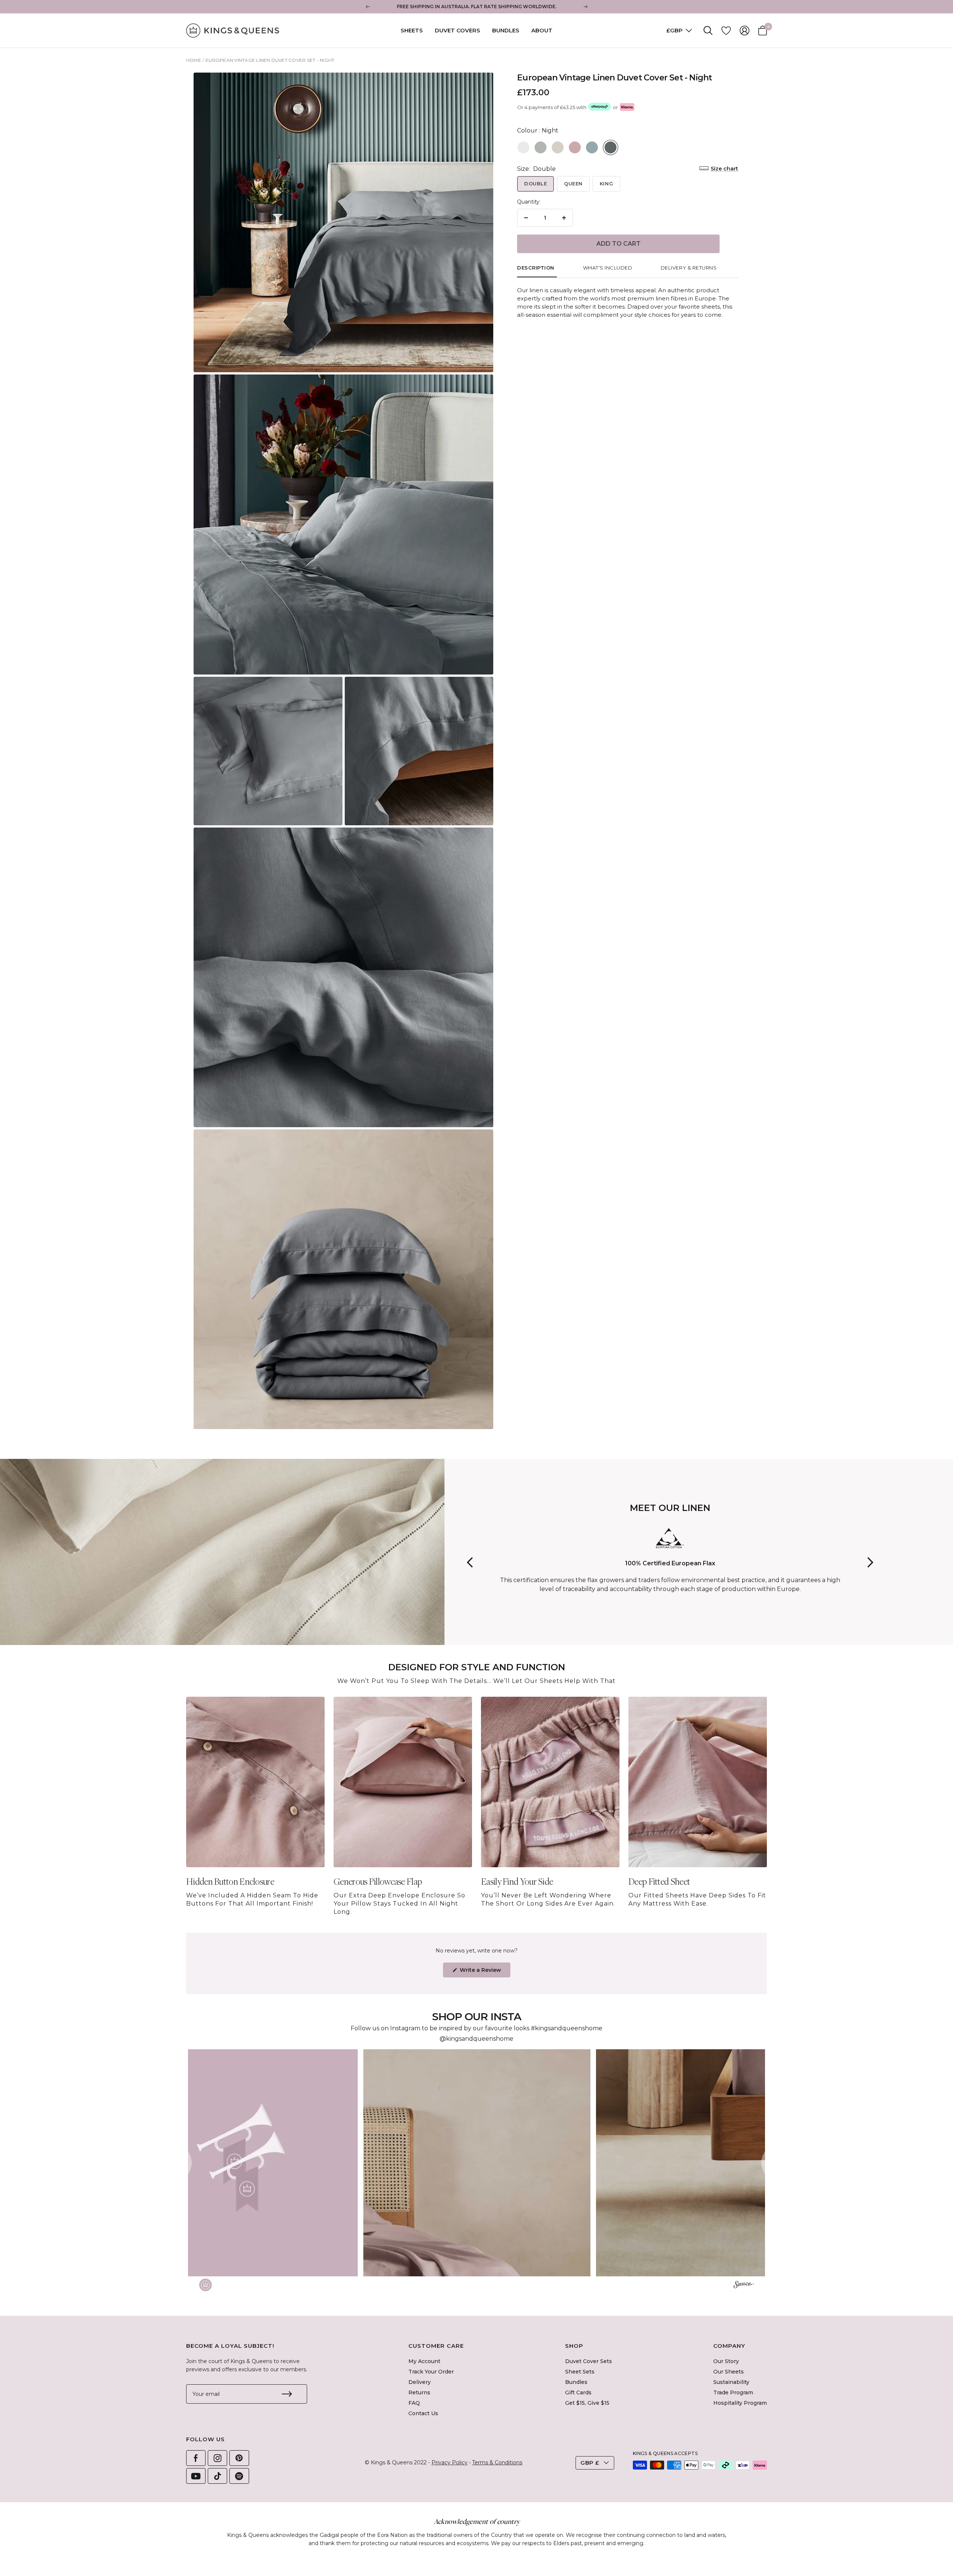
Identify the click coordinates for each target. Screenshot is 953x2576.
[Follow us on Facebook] (196, 2458)
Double (536, 184)
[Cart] (763, 31)
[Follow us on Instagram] (217, 2458)
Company (729, 2346)
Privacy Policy (450, 2462)
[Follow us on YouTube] (196, 2476)
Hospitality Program (740, 2403)
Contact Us (423, 2413)
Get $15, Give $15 (587, 2403)
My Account (424, 2361)
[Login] (745, 31)
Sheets (412, 30)
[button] (244, 2163)
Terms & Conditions (497, 2462)
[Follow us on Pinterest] (239, 2458)
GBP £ (590, 2463)
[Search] (708, 31)
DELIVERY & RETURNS (689, 268)
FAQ (414, 2403)
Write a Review (484, 1972)
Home (194, 60)
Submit (287, 2394)
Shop (574, 2346)
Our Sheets (729, 2372)
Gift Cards (578, 2392)
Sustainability (731, 2382)
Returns (419, 2392)
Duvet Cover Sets (589, 2361)
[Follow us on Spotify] (239, 2476)
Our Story (726, 2361)
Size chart (724, 169)
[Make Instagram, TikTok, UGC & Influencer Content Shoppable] (744, 2286)
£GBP (675, 30)
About (542, 30)
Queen (573, 184)
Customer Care (436, 2346)
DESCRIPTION (536, 268)
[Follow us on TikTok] (217, 2476)
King (606, 184)
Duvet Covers (458, 30)
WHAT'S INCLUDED (608, 268)
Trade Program (733, 2392)
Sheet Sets (580, 2372)
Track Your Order (431, 2372)
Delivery (420, 2382)
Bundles (506, 30)
